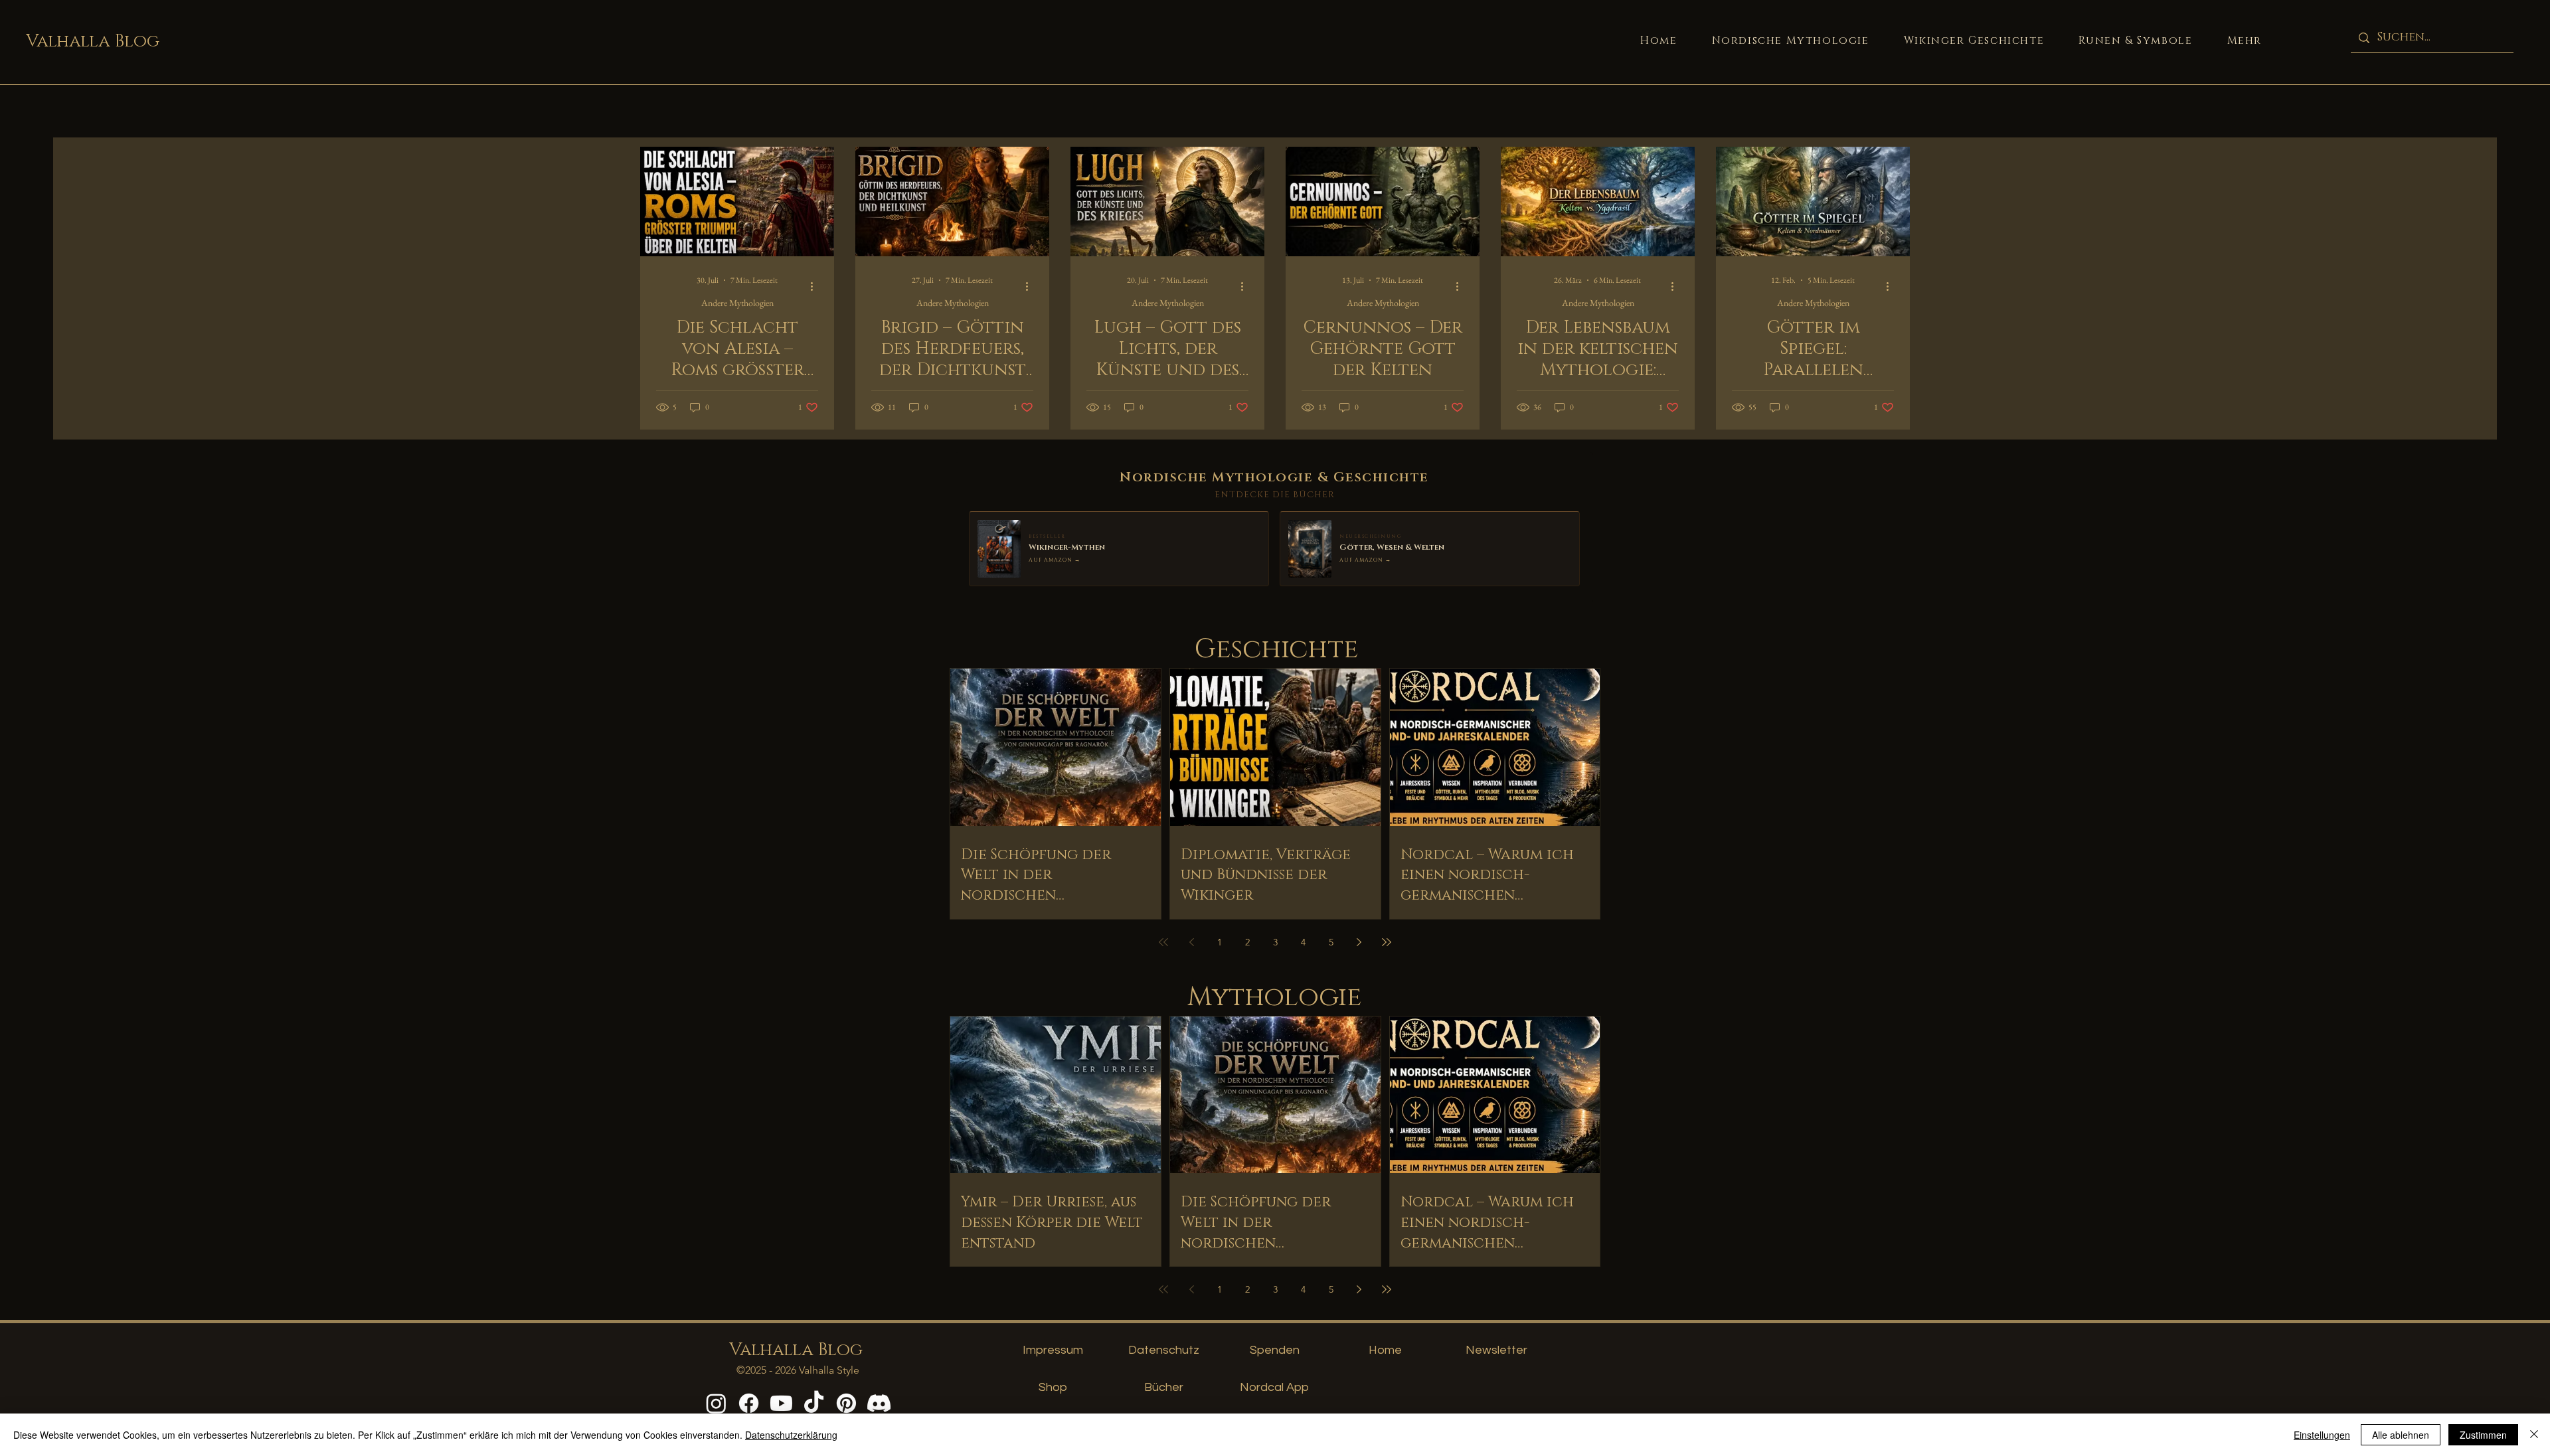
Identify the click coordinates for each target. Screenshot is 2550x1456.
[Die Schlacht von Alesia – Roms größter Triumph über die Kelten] (737, 202)
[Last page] (1387, 942)
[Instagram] (716, 1403)
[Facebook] (749, 1403)
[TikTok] (814, 1403)
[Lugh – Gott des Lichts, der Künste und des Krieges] (1167, 202)
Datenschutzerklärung (791, 1435)
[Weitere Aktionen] (816, 286)
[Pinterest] (846, 1403)
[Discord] (879, 1403)
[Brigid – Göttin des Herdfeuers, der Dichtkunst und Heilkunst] (952, 202)
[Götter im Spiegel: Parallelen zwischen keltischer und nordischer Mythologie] (1813, 202)
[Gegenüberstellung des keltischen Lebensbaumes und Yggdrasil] (1598, 202)
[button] (2244, 41)
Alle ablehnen (2401, 1435)
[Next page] (1359, 942)
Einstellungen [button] (2322, 1435)
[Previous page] (1191, 942)
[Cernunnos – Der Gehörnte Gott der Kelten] (1383, 202)
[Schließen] (2534, 1435)
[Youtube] (781, 1403)
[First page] (1163, 942)
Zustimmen (2483, 1435)
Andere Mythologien (737, 303)
